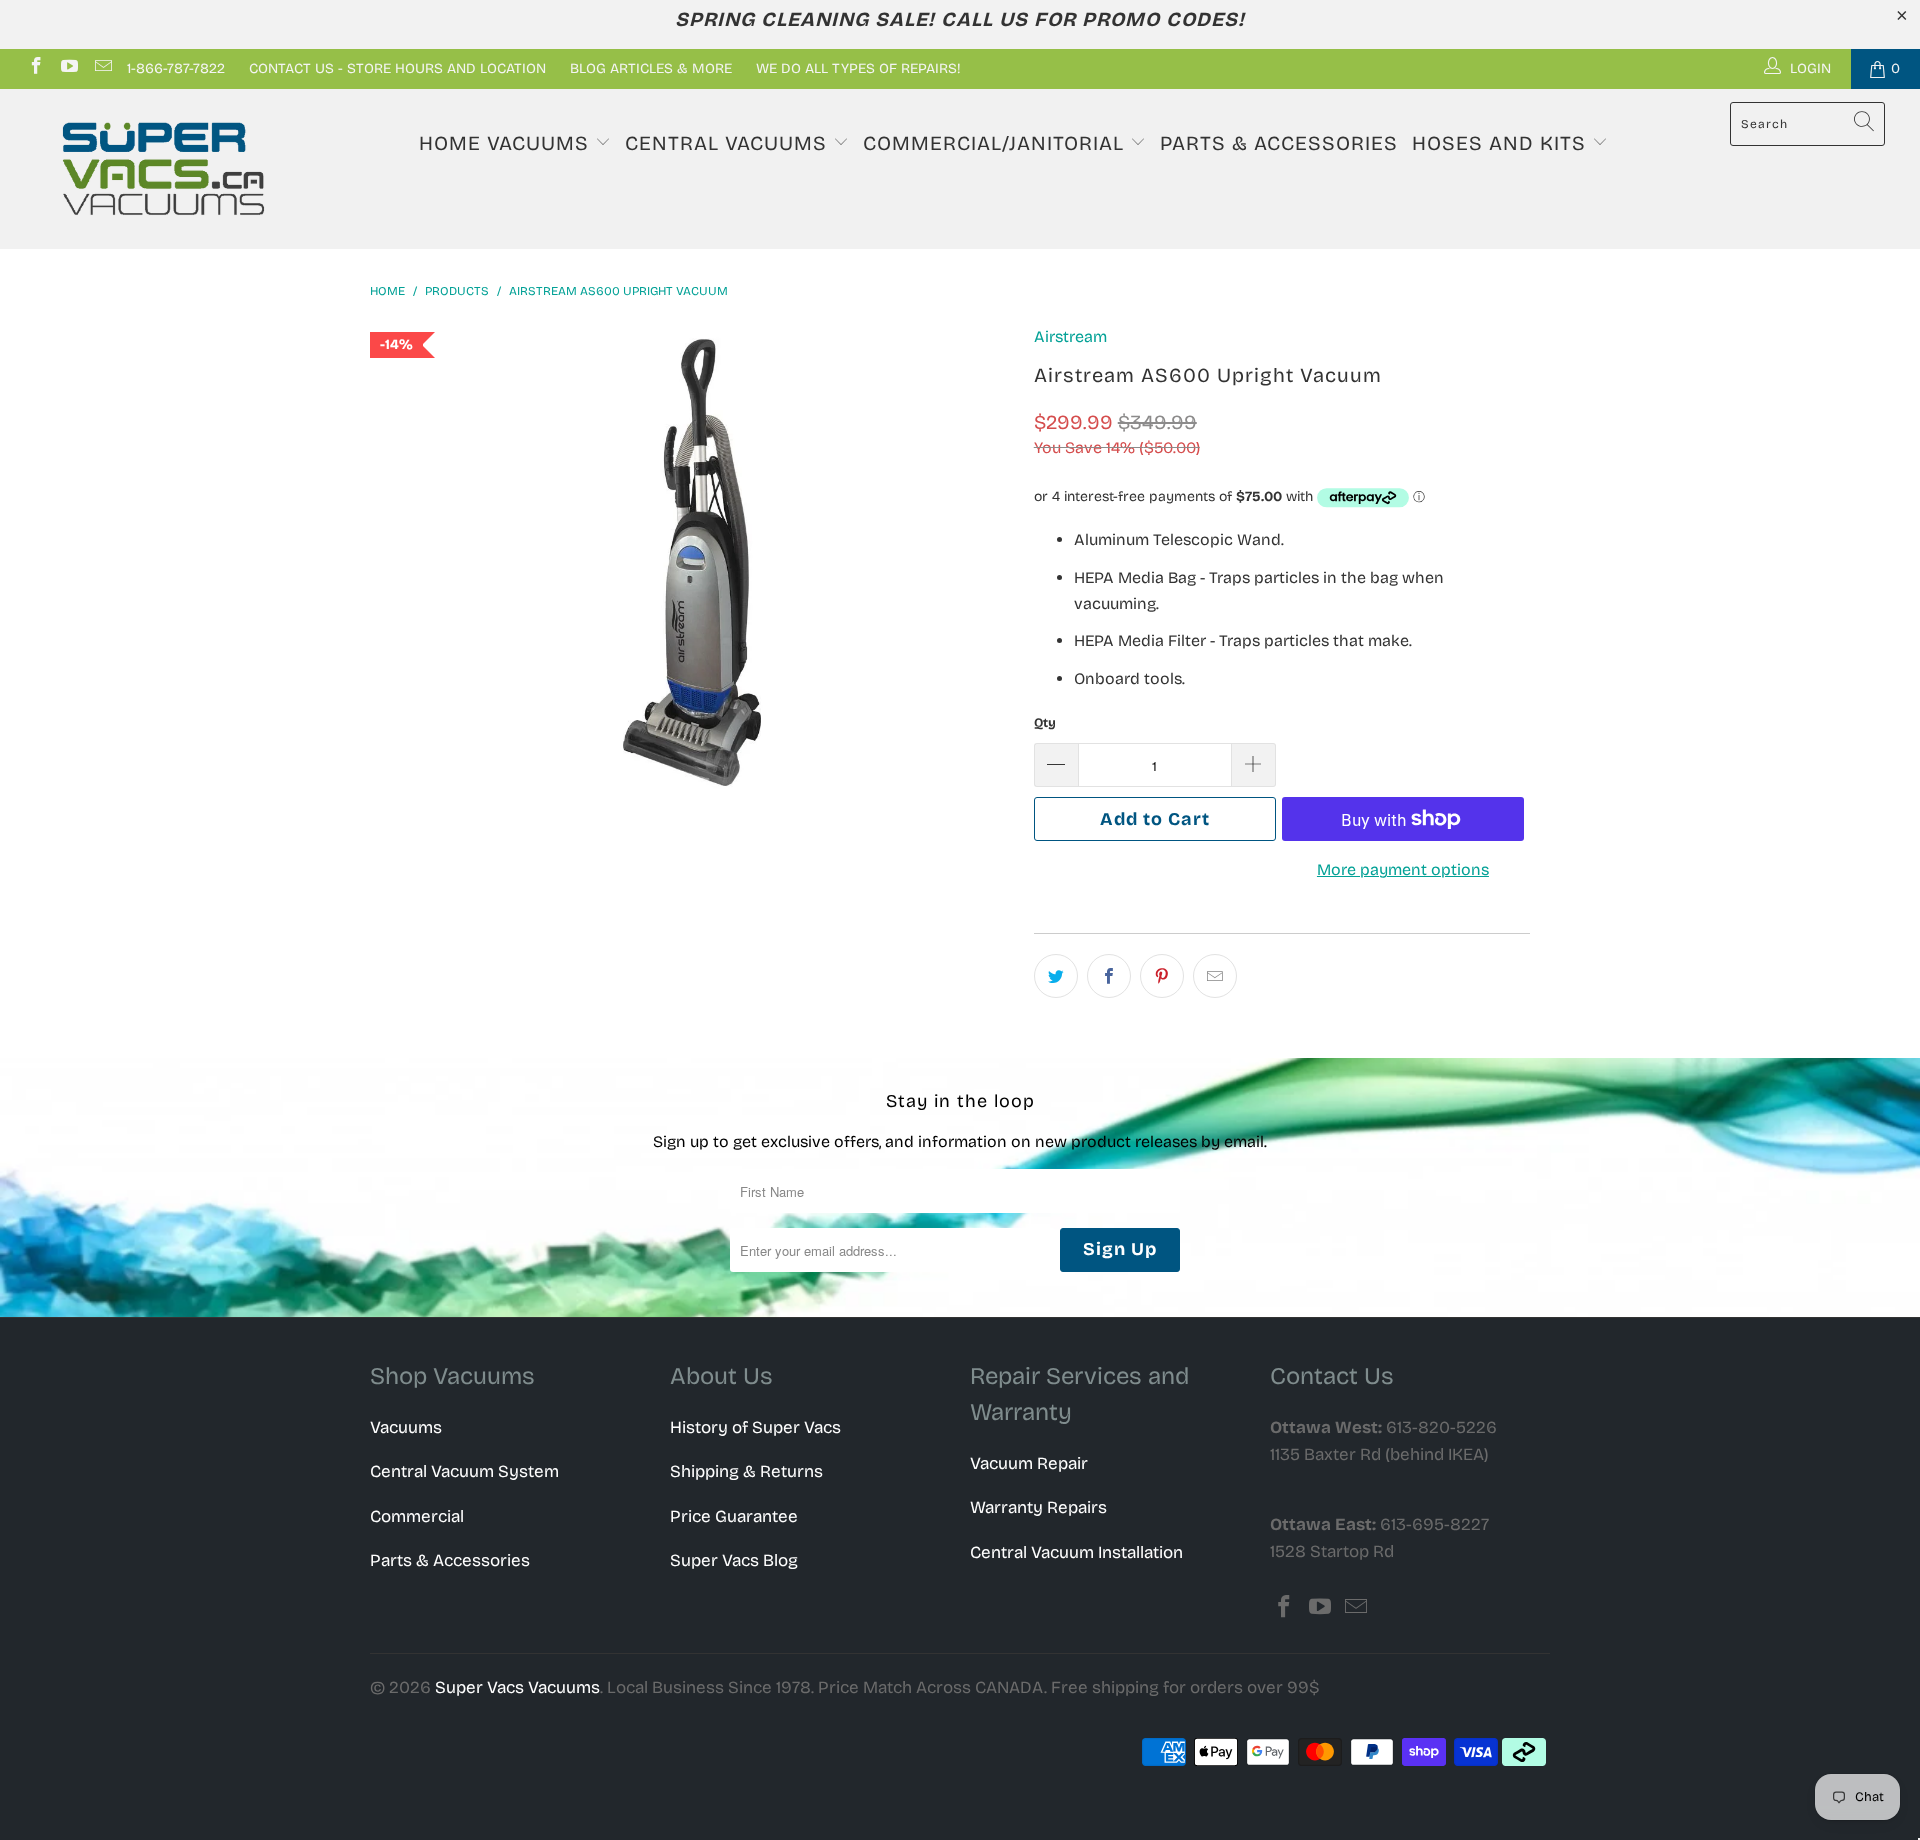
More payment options (1403, 869)
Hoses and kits (1502, 143)
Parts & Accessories (1279, 143)
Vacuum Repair (1029, 1463)
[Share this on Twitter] (1056, 976)
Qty (1045, 723)
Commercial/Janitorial (996, 143)
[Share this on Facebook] (1109, 976)
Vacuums (406, 1427)
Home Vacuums (507, 143)
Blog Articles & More (651, 68)
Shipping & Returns (746, 1471)
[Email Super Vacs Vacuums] (102, 68)
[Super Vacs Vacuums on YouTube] (69, 68)
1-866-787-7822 (176, 68)
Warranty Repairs (1038, 1507)
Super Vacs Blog (734, 1560)
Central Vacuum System (464, 1471)
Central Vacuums (729, 143)
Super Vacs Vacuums (517, 1687)
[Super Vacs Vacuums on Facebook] (35, 68)
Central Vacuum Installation (1076, 1552)
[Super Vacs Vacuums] (163, 169)
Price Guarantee (734, 1516)
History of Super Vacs (755, 1427)
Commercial (417, 1516)
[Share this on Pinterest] (1162, 976)
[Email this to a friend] (1215, 976)
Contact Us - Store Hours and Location (397, 68)
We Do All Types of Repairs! (858, 68)
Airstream (1070, 336)
